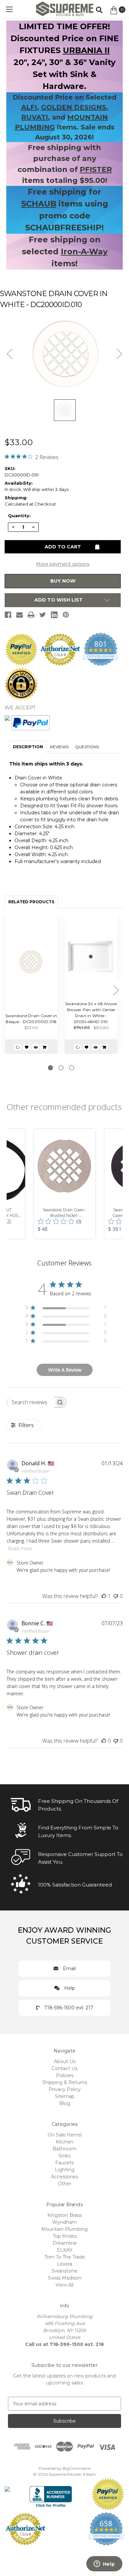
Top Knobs (65, 2236)
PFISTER (96, 169)
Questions (87, 747)
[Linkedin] (54, 615)
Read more (20, 1548)
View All (64, 2285)
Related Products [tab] (31, 902)
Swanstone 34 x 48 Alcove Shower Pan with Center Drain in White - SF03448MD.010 (91, 1013)
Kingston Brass (64, 2215)
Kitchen (64, 2142)
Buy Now (63, 581)
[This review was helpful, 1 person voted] (104, 1596)
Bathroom (64, 2149)
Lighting (65, 2170)
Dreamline (65, 2243)
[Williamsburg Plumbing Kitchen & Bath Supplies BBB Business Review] (51, 2493)
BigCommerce (77, 2468)
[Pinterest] (66, 615)
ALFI (29, 107)
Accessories (64, 2177)
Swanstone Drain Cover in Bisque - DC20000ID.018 (31, 1019)
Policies (65, 2075)
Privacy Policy (65, 2089)
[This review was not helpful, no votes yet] (116, 1596)
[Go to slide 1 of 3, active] (50, 1068)
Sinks (64, 2156)
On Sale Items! (65, 2135)
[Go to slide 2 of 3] (61, 1068)
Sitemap (65, 2096)
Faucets (64, 2163)
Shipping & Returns (65, 2082)
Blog (65, 2103)
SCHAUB (39, 204)
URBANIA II (86, 50)
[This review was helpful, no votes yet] (104, 1741)
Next (116, 990)
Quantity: (19, 516)
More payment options (63, 564)
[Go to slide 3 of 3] (72, 1068)
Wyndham (64, 2222)
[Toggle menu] (9, 9)
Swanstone (64, 2271)
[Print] (31, 615)
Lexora (64, 2264)
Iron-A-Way (84, 251)
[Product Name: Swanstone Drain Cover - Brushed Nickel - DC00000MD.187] (65, 1184)
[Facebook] (8, 615)
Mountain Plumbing (64, 2229)
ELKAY (65, 2250)
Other (65, 2184)
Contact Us (64, 2068)
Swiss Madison (65, 2278)
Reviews (59, 747)
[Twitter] (43, 615)
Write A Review (65, 1370)
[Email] (20, 615)
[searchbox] (30, 1402)
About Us (65, 2061)
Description (28, 747)
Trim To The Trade (65, 2257)
